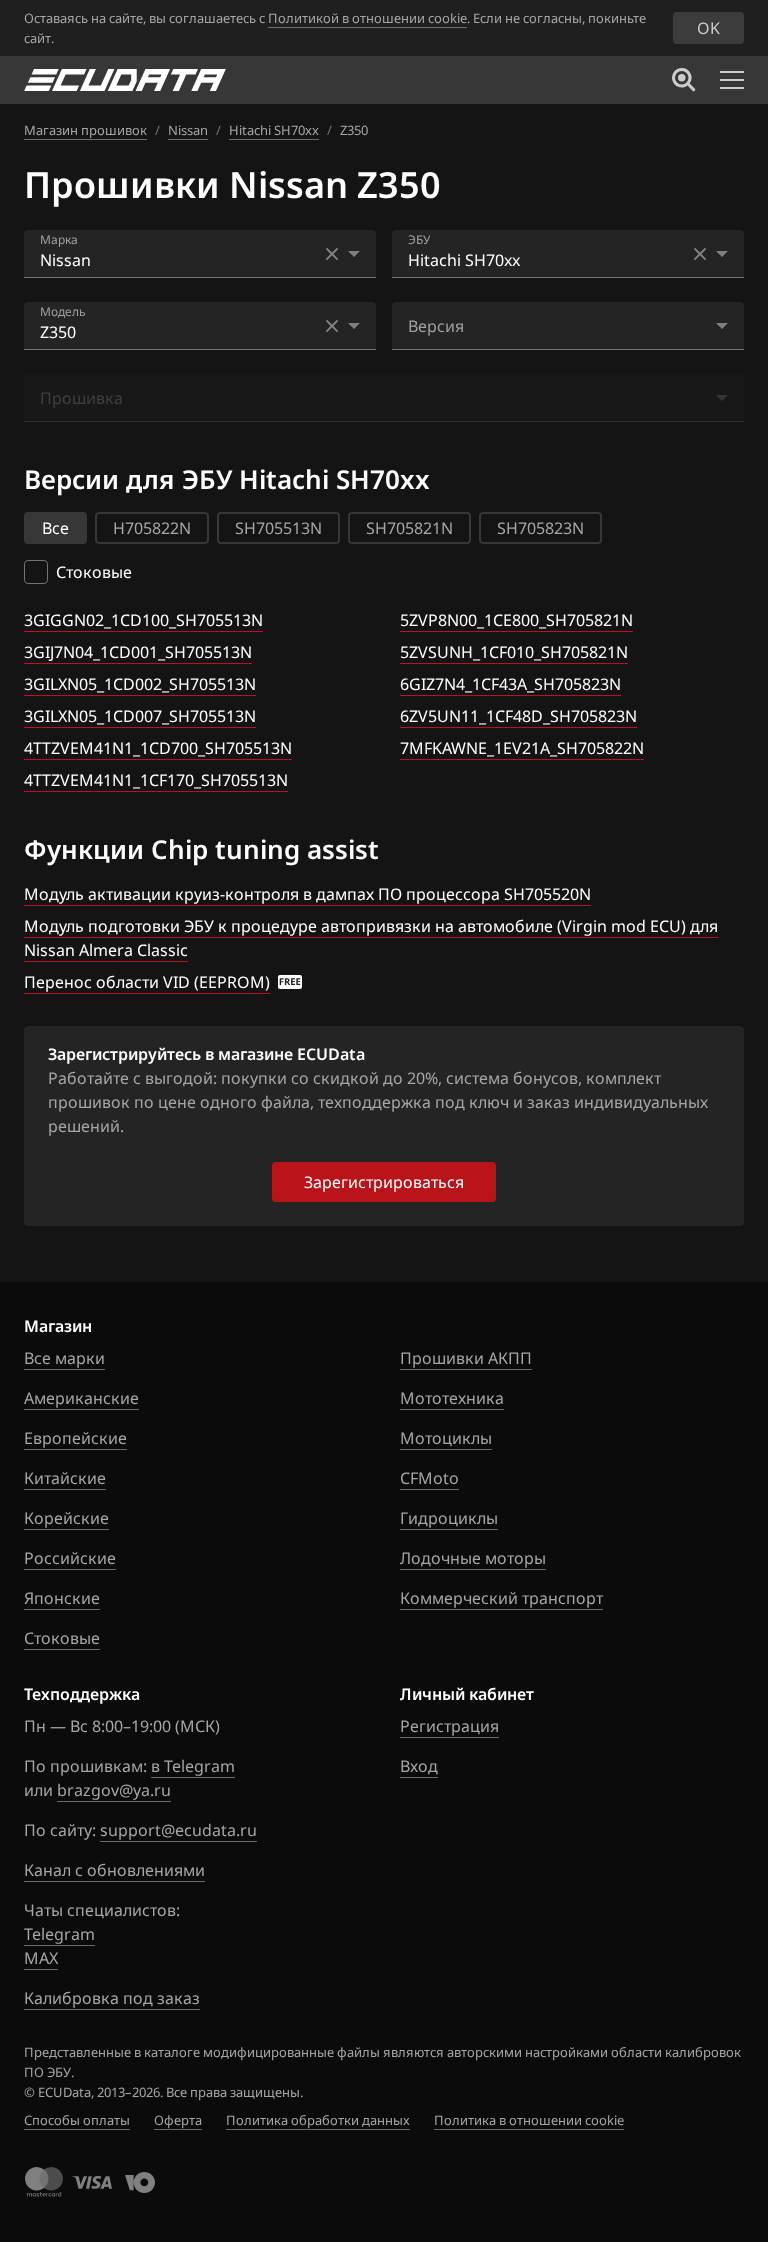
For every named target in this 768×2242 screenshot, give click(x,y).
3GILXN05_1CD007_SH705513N (140, 716)
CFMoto (429, 1478)
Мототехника (452, 1398)
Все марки (64, 1358)
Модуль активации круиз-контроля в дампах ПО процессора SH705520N (307, 894)
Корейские (66, 1518)
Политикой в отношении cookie (367, 18)
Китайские (65, 1478)
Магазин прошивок (85, 130)
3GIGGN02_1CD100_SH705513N (143, 620)
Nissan (188, 130)
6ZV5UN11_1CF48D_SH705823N (518, 716)
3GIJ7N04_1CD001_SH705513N (138, 652)
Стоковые (62, 1638)
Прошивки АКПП (466, 1358)
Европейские (75, 1438)
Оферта (178, 2120)
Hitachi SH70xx (274, 130)
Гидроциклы (449, 1518)
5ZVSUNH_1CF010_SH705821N (514, 652)
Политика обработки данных (318, 2120)
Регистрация (449, 1726)
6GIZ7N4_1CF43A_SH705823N (510, 684)
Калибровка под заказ (112, 1998)
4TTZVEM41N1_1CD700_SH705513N (158, 748)
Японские (62, 1598)
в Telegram (193, 1766)
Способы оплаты (77, 2120)
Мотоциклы (446, 1438)
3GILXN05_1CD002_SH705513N (140, 684)
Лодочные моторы (473, 1558)
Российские (70, 1558)
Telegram (59, 1934)
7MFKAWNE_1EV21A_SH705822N (522, 748)
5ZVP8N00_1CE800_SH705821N (516, 620)
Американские (81, 1398)
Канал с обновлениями (114, 1870)
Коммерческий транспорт (501, 1598)
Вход (419, 1766)
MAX (41, 1958)
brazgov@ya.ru (114, 1790)
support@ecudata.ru (178, 1830)
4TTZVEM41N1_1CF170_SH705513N (156, 780)
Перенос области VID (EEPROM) (147, 982)
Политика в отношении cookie (529, 2120)
